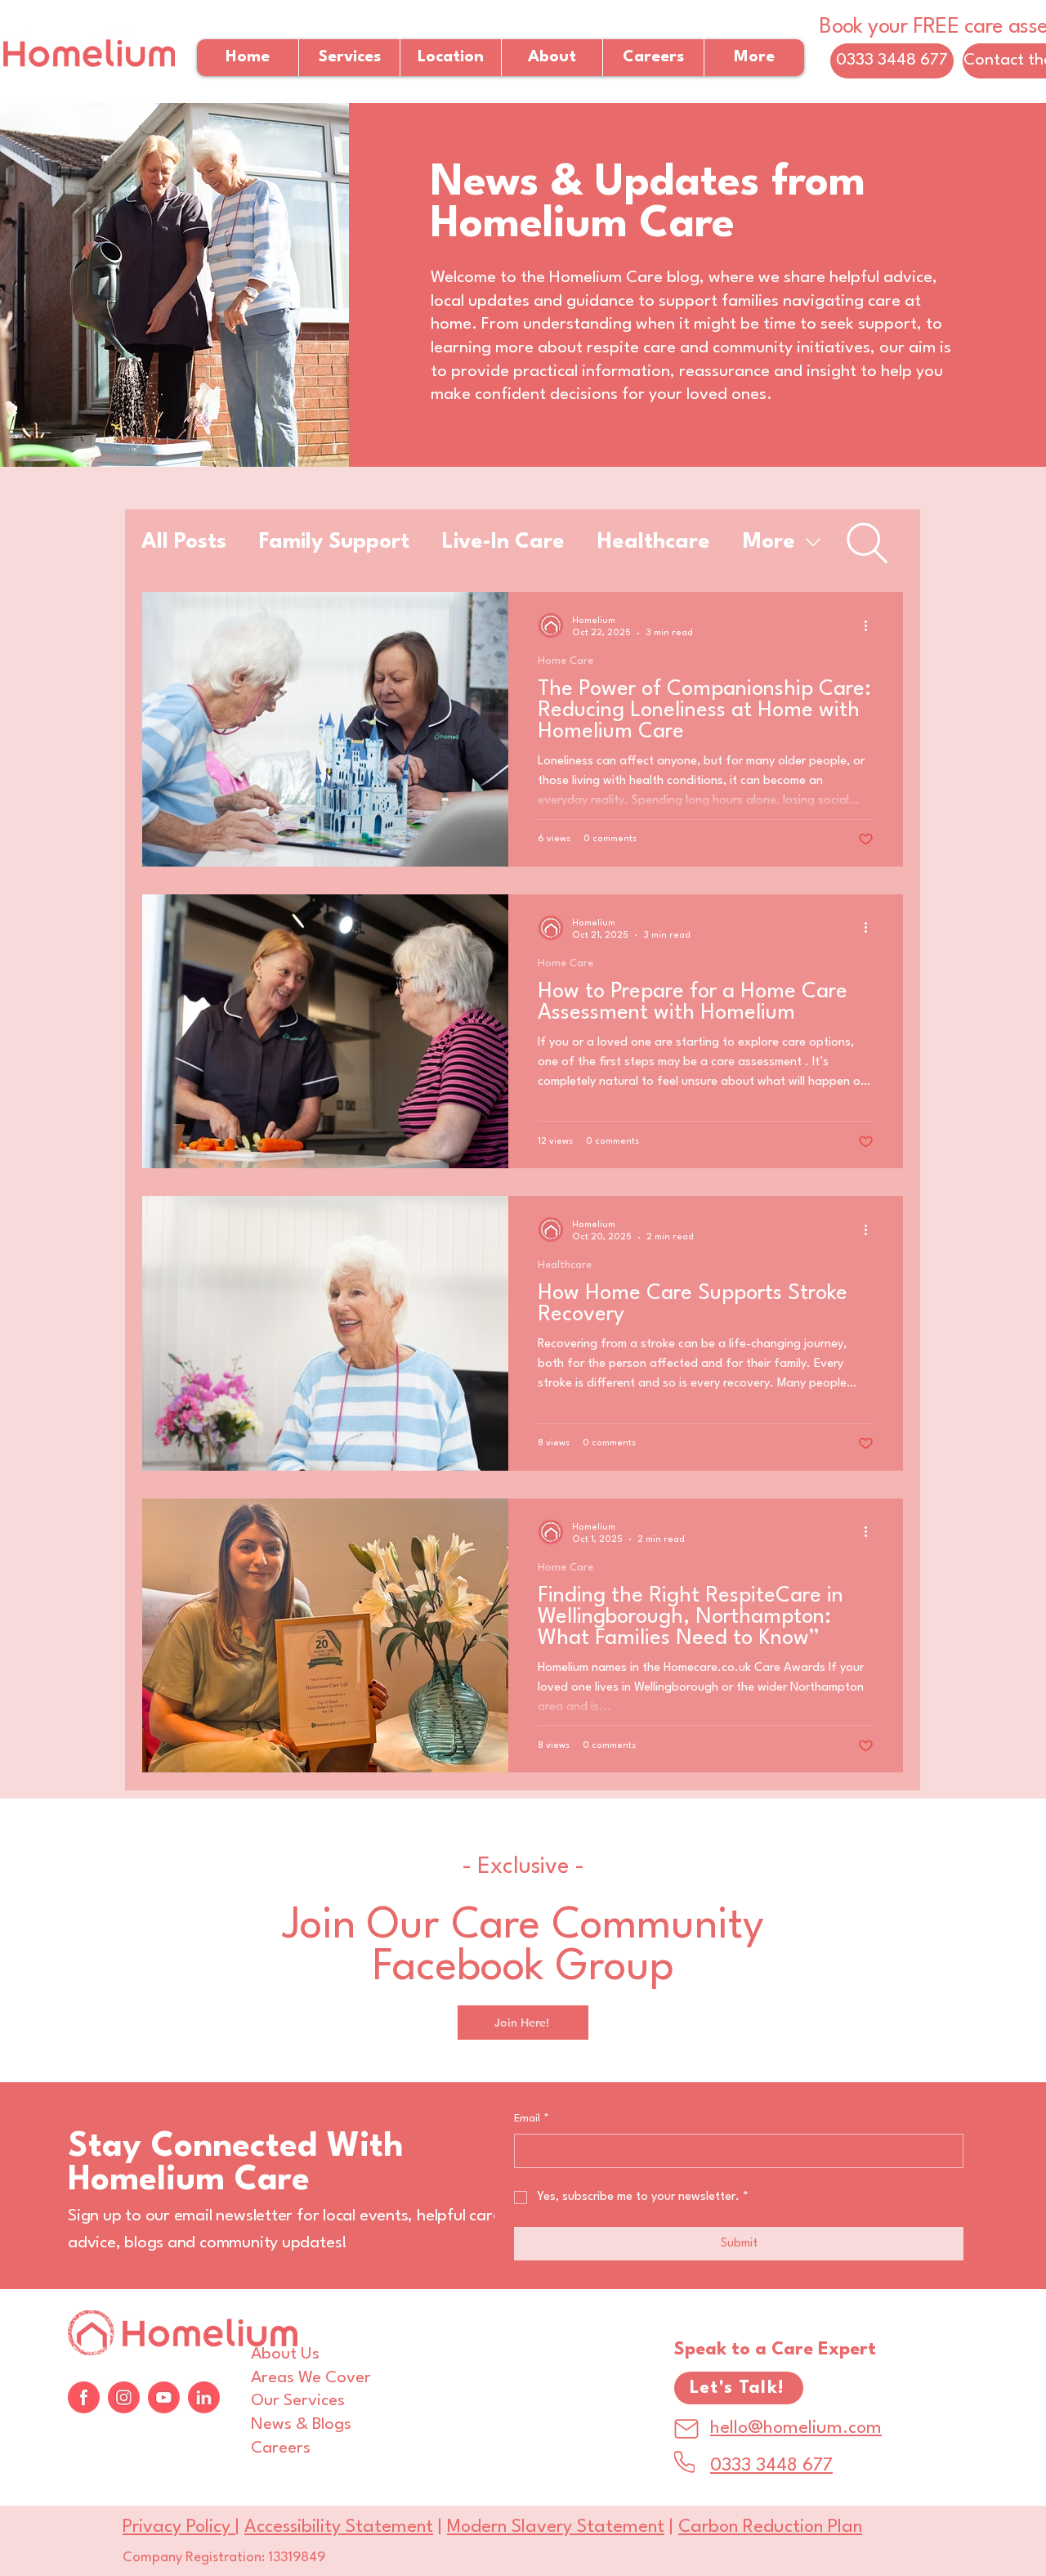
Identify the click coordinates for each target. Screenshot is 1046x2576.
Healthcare (654, 542)
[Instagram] (124, 2397)
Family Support (334, 542)
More (769, 542)
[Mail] (686, 2429)
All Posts (184, 542)
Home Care (565, 661)
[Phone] (684, 2462)
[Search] (867, 543)
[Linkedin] (204, 2397)
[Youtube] (164, 2397)
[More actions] (871, 625)
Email (532, 2119)
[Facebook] (84, 2397)
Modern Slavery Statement (556, 2527)
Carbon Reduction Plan (770, 2527)
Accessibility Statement (339, 2527)
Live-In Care (503, 542)
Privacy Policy (179, 2527)
